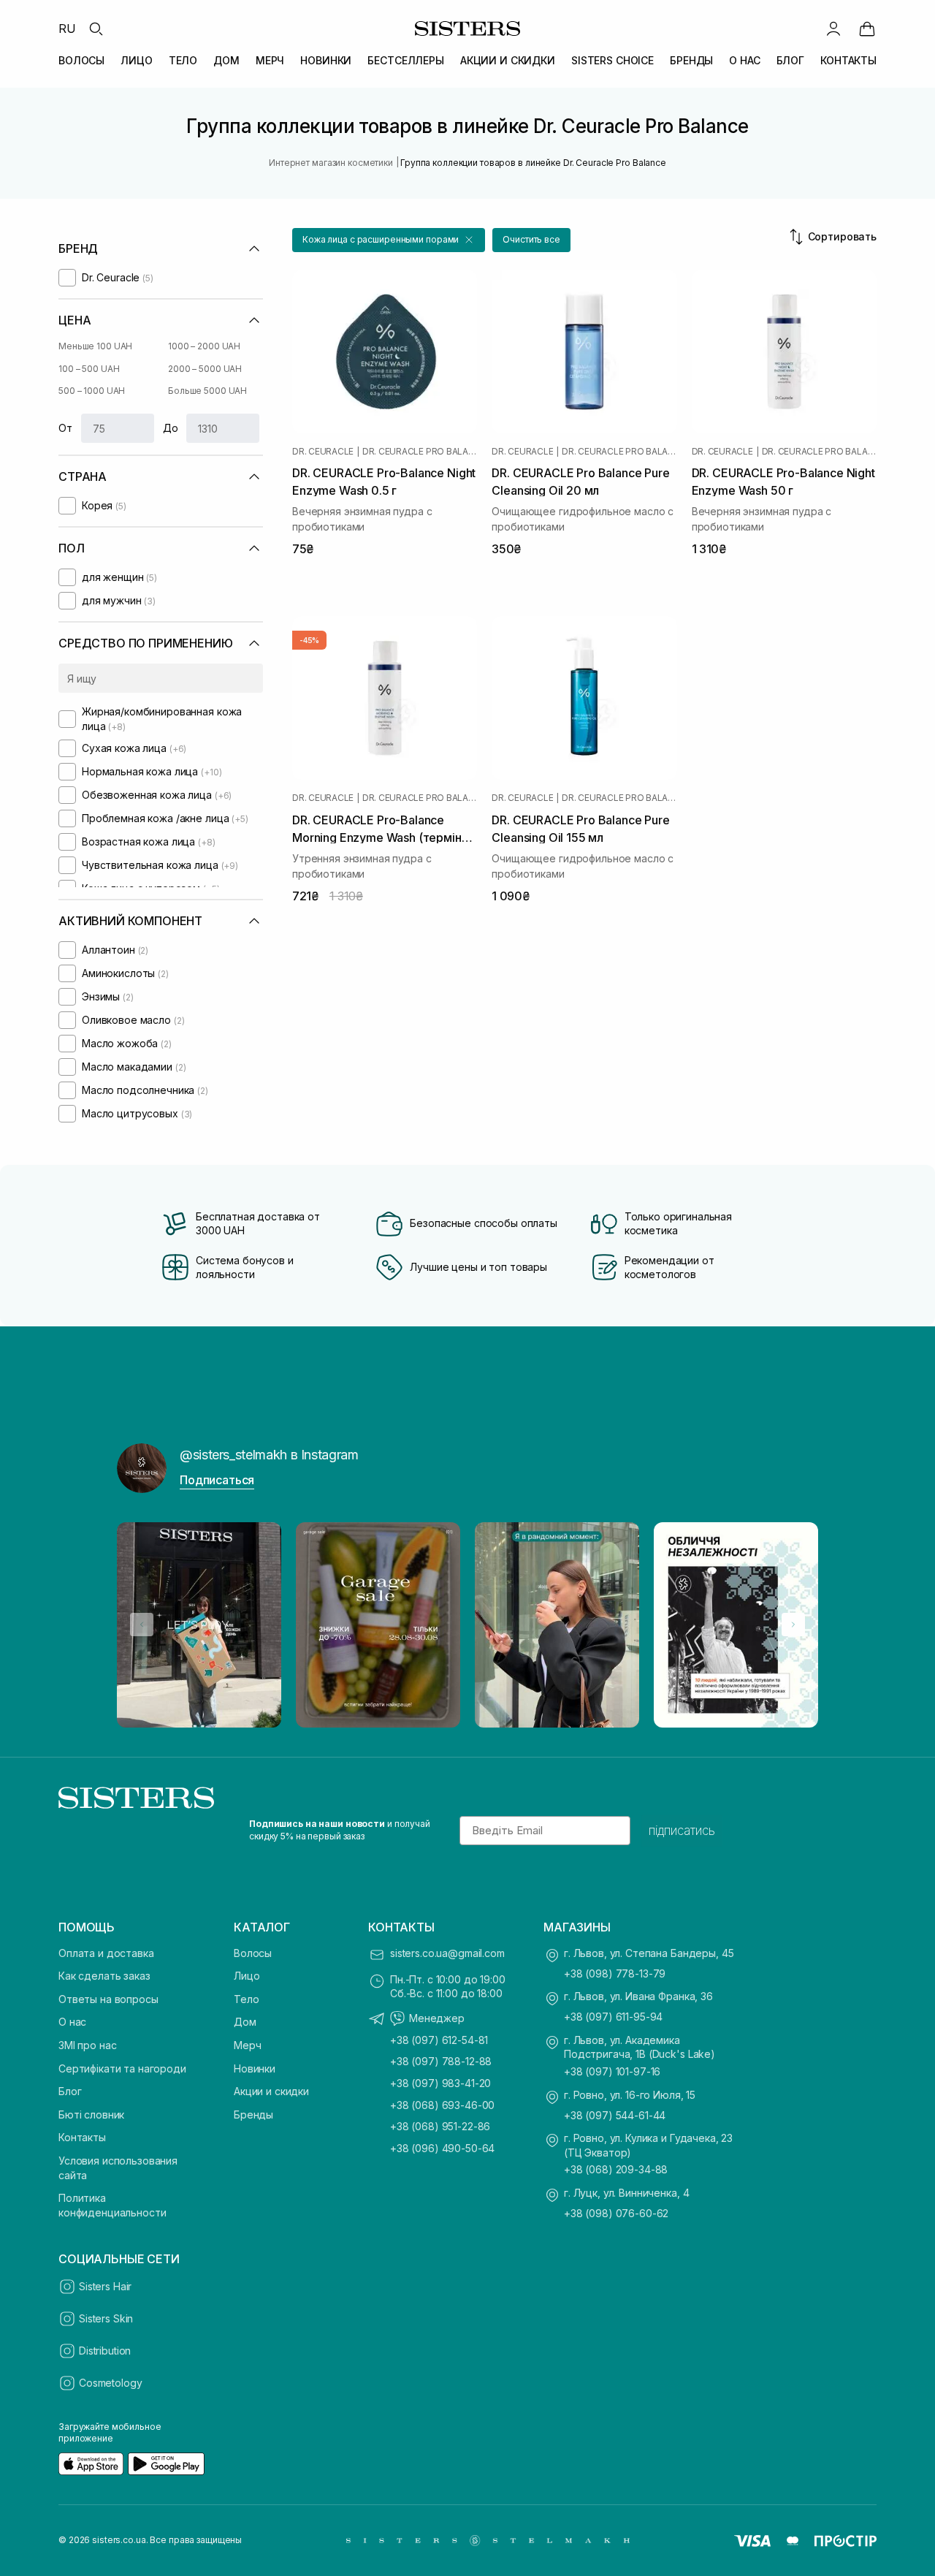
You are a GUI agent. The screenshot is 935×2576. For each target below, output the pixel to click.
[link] (867, 29)
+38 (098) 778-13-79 (615, 1973)
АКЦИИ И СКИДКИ (508, 60)
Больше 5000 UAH (207, 391)
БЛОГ (790, 60)
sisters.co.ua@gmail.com (447, 1953)
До (171, 428)
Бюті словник (91, 2115)
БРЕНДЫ (691, 60)
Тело (246, 1999)
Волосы (253, 1953)
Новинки (255, 2068)
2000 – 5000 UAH (205, 369)
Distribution (105, 2351)
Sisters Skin (106, 2318)
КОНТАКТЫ (848, 60)
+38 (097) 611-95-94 (613, 2017)
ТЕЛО (183, 60)
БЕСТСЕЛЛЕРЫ (405, 60)
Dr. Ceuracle (323, 452)
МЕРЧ (270, 60)
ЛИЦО (136, 60)
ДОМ (226, 60)
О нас (72, 2022)
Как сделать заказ (104, 1976)
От (65, 428)
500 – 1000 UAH (92, 391)
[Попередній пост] (142, 1625)
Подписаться (217, 1480)
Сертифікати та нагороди (122, 2068)
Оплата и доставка (106, 1953)
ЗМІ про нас (87, 2045)
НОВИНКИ (326, 60)
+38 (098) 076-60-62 (616, 2213)
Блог (70, 2091)
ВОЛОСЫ (81, 60)
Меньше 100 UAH (95, 346)
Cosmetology (110, 2383)
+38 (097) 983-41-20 (440, 2083)
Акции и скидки (271, 2091)
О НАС (744, 60)
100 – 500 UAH (89, 369)
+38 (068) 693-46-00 (442, 2105)
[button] (389, 240)
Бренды (253, 2115)
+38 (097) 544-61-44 (615, 2115)
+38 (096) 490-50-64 (442, 2148)
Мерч (247, 2045)
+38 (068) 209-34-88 (616, 2169)
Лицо (247, 1976)
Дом (245, 2022)
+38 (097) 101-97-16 (612, 2071)
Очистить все (531, 239)
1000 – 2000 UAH (204, 346)
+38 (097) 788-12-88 (441, 2061)
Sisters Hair (105, 2286)
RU (67, 29)
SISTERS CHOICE (612, 60)
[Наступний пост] (793, 1625)
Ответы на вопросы (108, 1999)
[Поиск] (96, 29)
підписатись (682, 1831)
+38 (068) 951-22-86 (440, 2126)
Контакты (82, 2137)
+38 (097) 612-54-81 (439, 2040)
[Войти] (833, 29)
